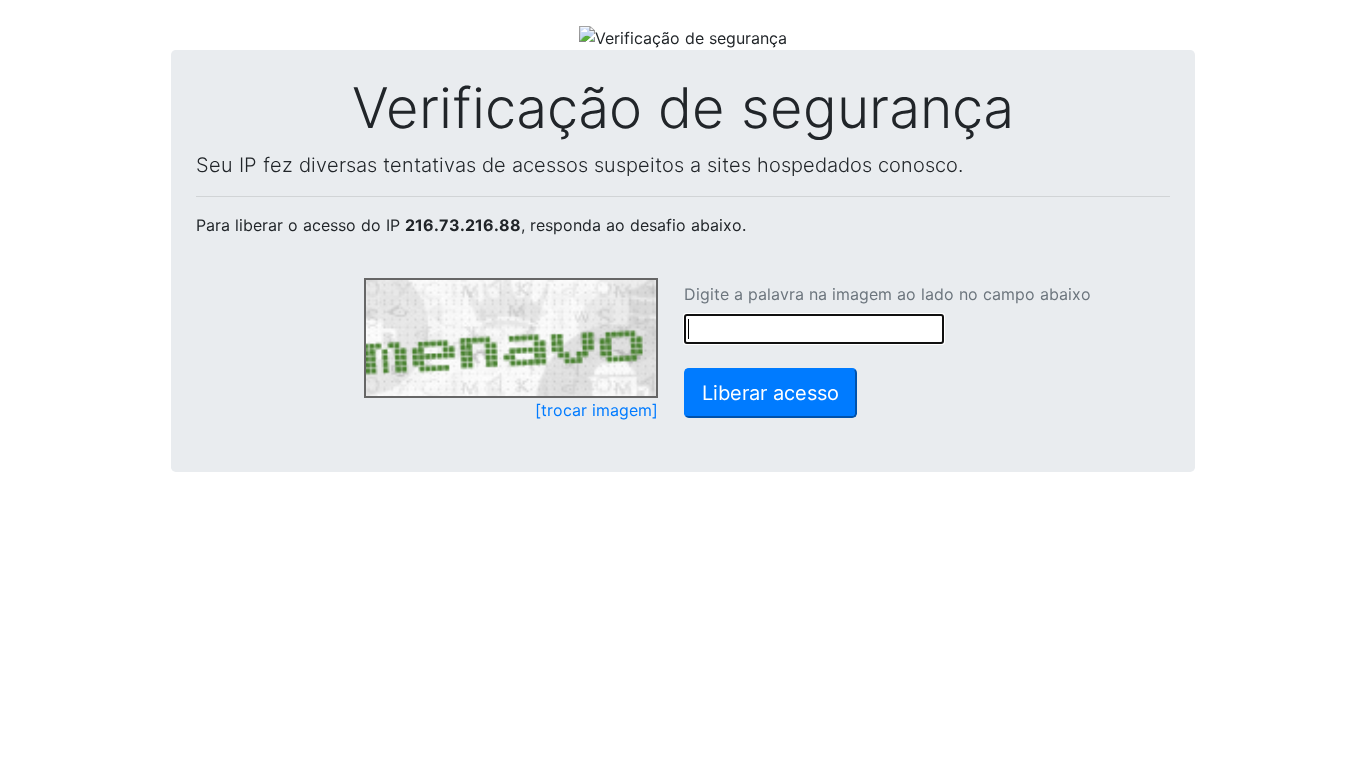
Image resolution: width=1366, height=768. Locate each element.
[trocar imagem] (596, 410)
